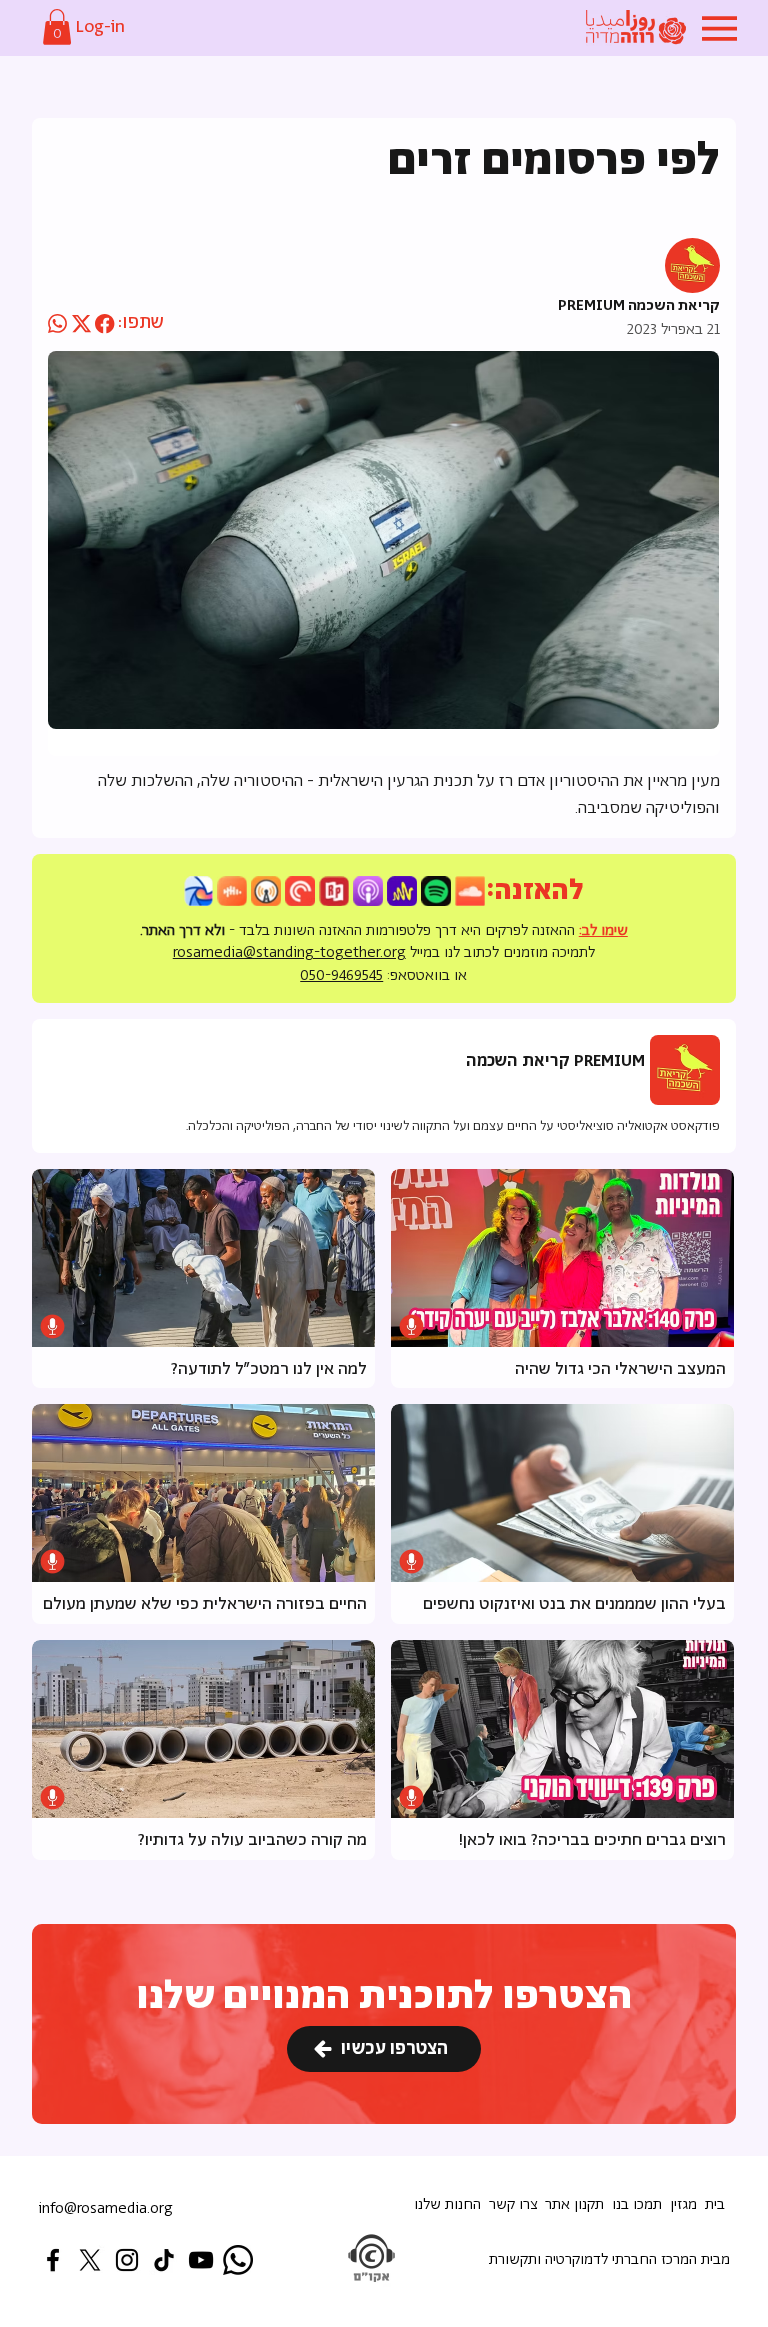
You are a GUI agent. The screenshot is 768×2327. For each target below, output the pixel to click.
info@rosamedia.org (105, 2208)
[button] (57, 27)
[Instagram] (127, 2260)
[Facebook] (53, 2260)
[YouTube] (201, 2260)
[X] (90, 2260)
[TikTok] (164, 2260)
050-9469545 (341, 975)
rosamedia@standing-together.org (289, 952)
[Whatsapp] (238, 2260)
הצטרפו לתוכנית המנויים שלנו (384, 1997)
